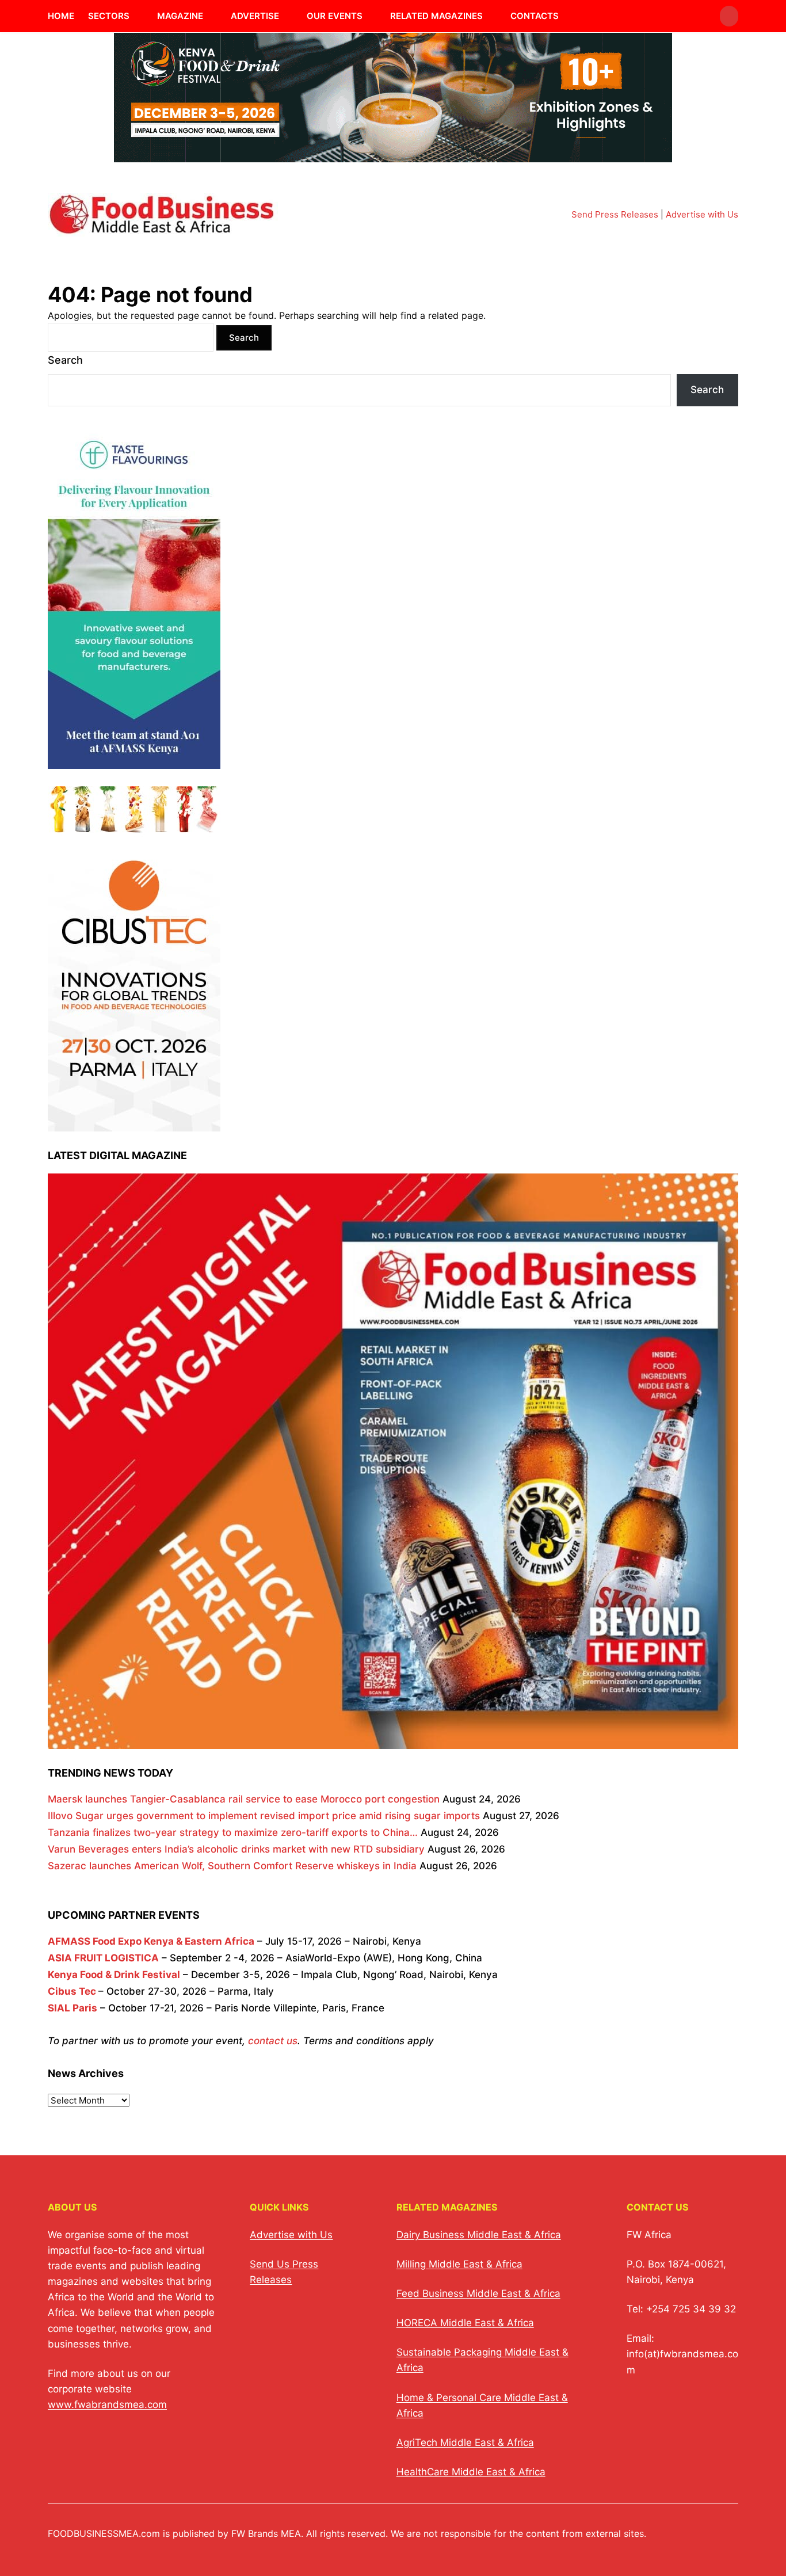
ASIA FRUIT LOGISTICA (103, 1958)
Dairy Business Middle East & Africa (479, 2235)
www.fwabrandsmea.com (107, 2404)
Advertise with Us (702, 214)
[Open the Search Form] (729, 16)
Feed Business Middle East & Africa (478, 2293)
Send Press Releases (615, 214)
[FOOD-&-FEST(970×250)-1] (393, 155)
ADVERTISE (255, 16)
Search (65, 360)
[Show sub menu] (136, 16)
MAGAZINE (180, 16)
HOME (61, 16)
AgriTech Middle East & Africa (465, 2442)
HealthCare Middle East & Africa (471, 2472)
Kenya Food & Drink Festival (114, 1975)
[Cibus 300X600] (134, 1123)
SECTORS (109, 16)
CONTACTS (535, 16)
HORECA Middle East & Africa (465, 2323)
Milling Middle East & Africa (459, 2264)
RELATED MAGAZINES (436, 16)
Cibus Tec (72, 1991)
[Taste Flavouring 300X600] (134, 760)
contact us (273, 2041)
